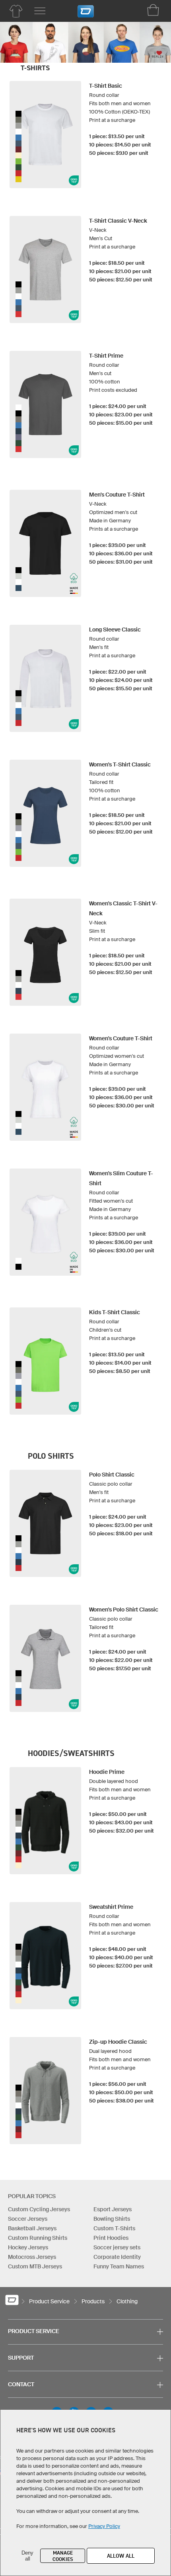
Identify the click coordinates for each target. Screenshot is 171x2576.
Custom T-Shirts (114, 2228)
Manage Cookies (63, 2556)
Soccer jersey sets (117, 2247)
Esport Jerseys (113, 2209)
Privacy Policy (104, 2526)
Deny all (27, 2556)
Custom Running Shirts (38, 2238)
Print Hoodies (111, 2238)
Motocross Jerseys (32, 2257)
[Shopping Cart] (153, 10)
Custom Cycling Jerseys (39, 2209)
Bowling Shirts (112, 2219)
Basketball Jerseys (32, 2228)
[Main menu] (40, 11)
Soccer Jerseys (28, 2219)
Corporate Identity (117, 2257)
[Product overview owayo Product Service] (16, 11)
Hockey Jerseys (28, 2247)
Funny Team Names (119, 2266)
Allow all (121, 2556)
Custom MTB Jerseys (35, 2266)
